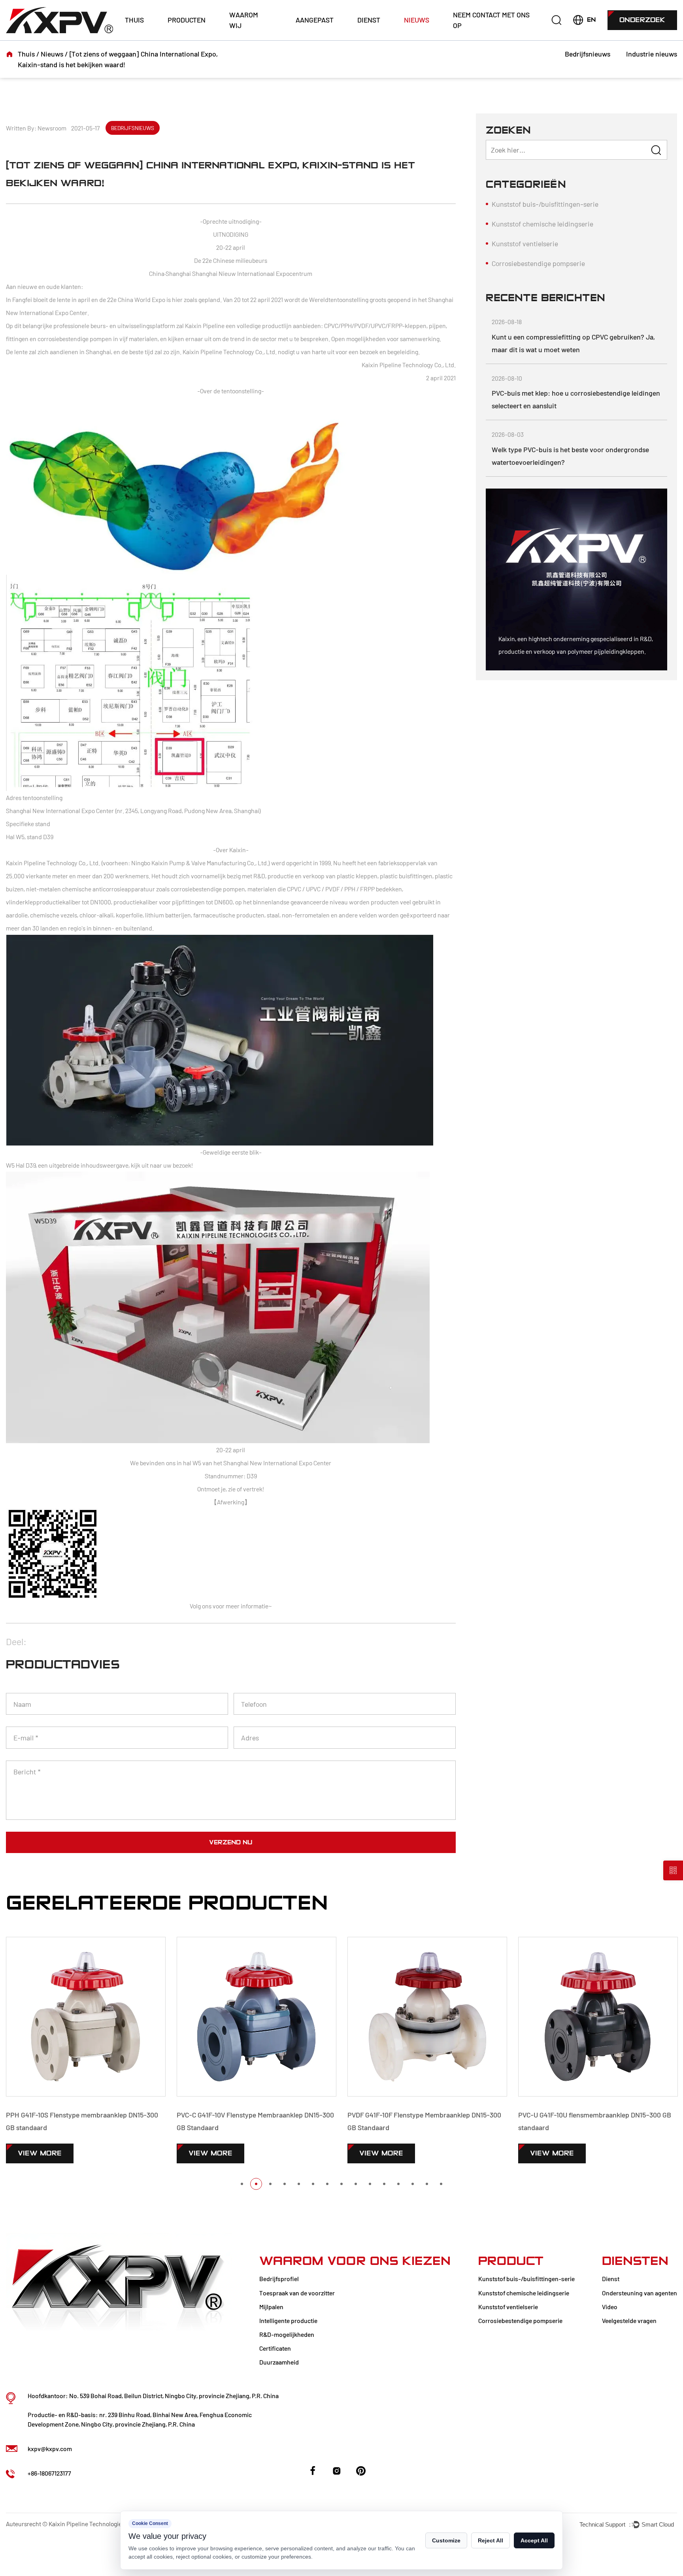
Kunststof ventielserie (525, 243)
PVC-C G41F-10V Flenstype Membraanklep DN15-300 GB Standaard (100, 2121)
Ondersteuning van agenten (640, 2293)
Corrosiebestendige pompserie (538, 263)
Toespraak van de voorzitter (297, 2293)
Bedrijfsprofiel (279, 2279)
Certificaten (275, 2348)
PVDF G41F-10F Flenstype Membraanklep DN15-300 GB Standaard (269, 2121)
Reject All (491, 2540)
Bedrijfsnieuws (588, 54)
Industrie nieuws (652, 54)
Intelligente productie (288, 2320)
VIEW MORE (55, 2153)
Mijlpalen (271, 2307)
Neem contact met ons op (491, 20)
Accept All (534, 2540)
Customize (446, 2540)
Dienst (369, 20)
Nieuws (417, 20)
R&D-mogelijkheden (287, 2334)
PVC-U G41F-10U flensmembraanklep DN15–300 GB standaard (439, 2121)
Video (610, 2307)
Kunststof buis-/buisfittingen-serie (545, 204)
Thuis (134, 20)
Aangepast (315, 20)
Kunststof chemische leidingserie (542, 224)
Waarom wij (244, 20)
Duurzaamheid (279, 2362)
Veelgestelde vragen (629, 2320)
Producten (187, 20)
